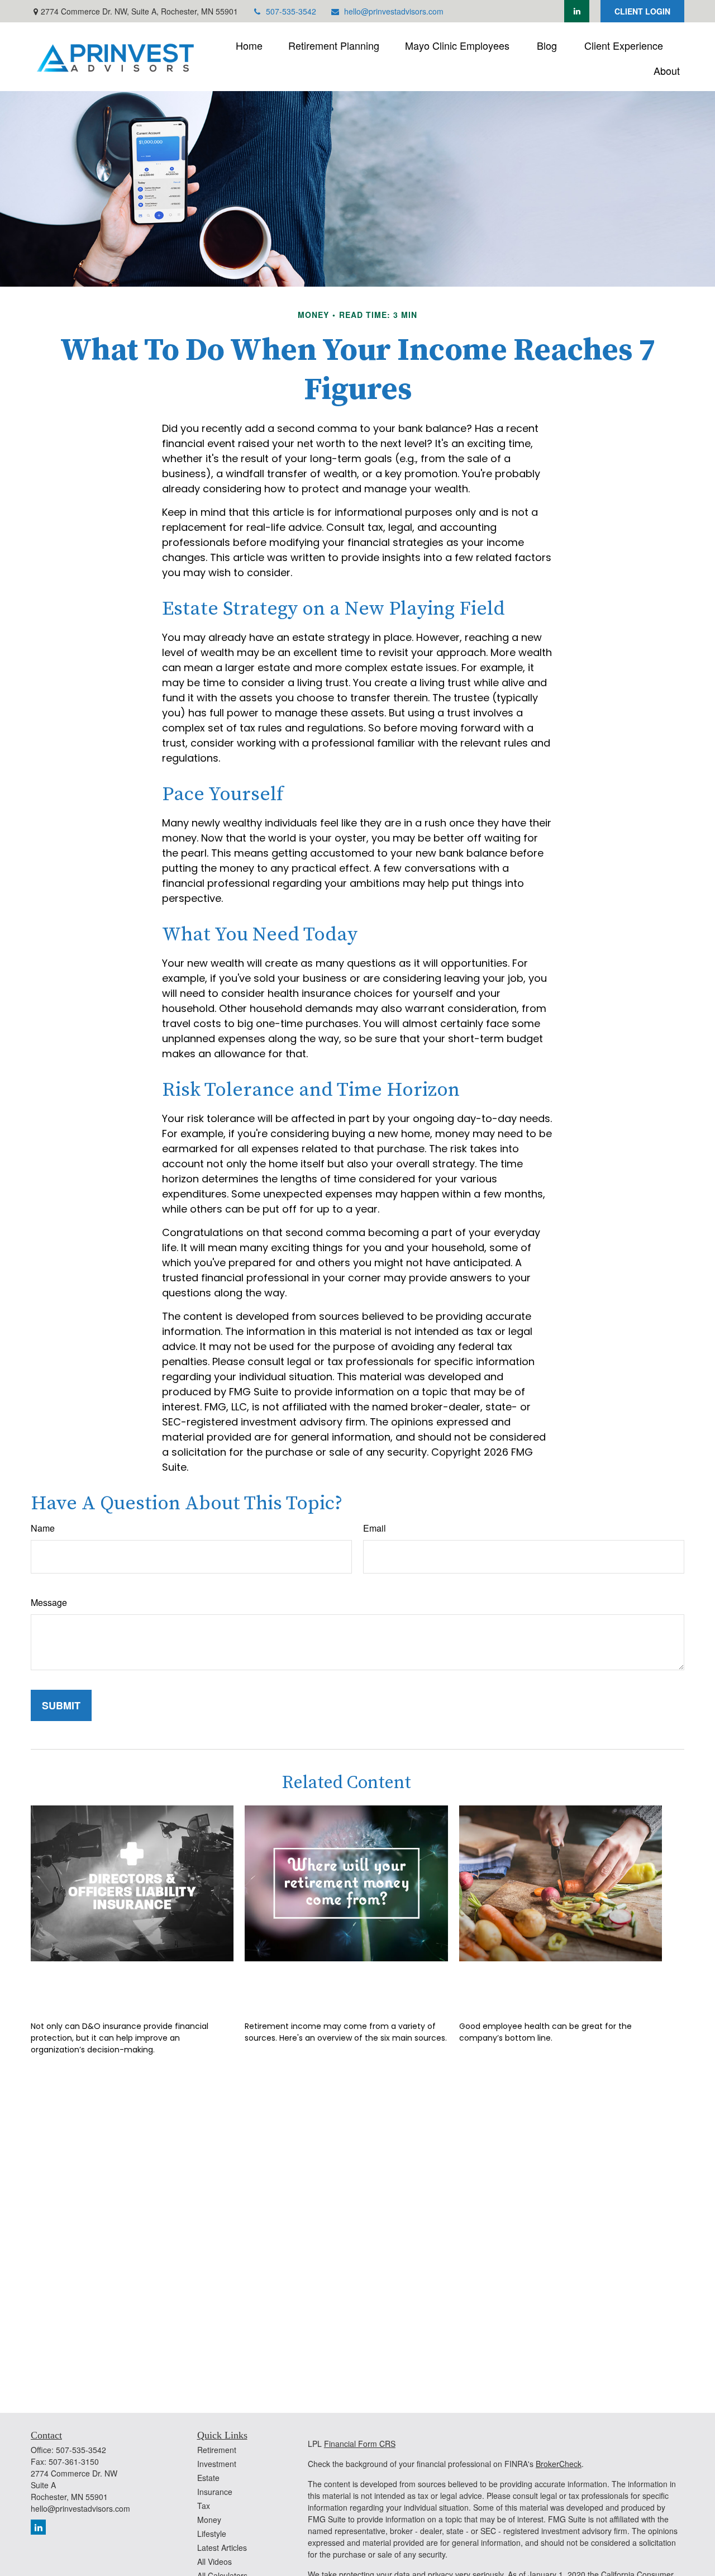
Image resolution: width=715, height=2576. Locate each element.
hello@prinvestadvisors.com (394, 11)
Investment (217, 2464)
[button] (249, 44)
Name (43, 1528)
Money (209, 2520)
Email (375, 1528)
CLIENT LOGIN (642, 11)
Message (49, 1602)
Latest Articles (222, 2548)
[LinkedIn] (577, 11)
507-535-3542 (291, 11)
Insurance (215, 2492)
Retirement (217, 2450)
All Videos (214, 2561)
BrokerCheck (559, 2464)
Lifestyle (212, 2534)
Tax (204, 2506)
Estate (208, 2478)
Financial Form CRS (360, 2444)
